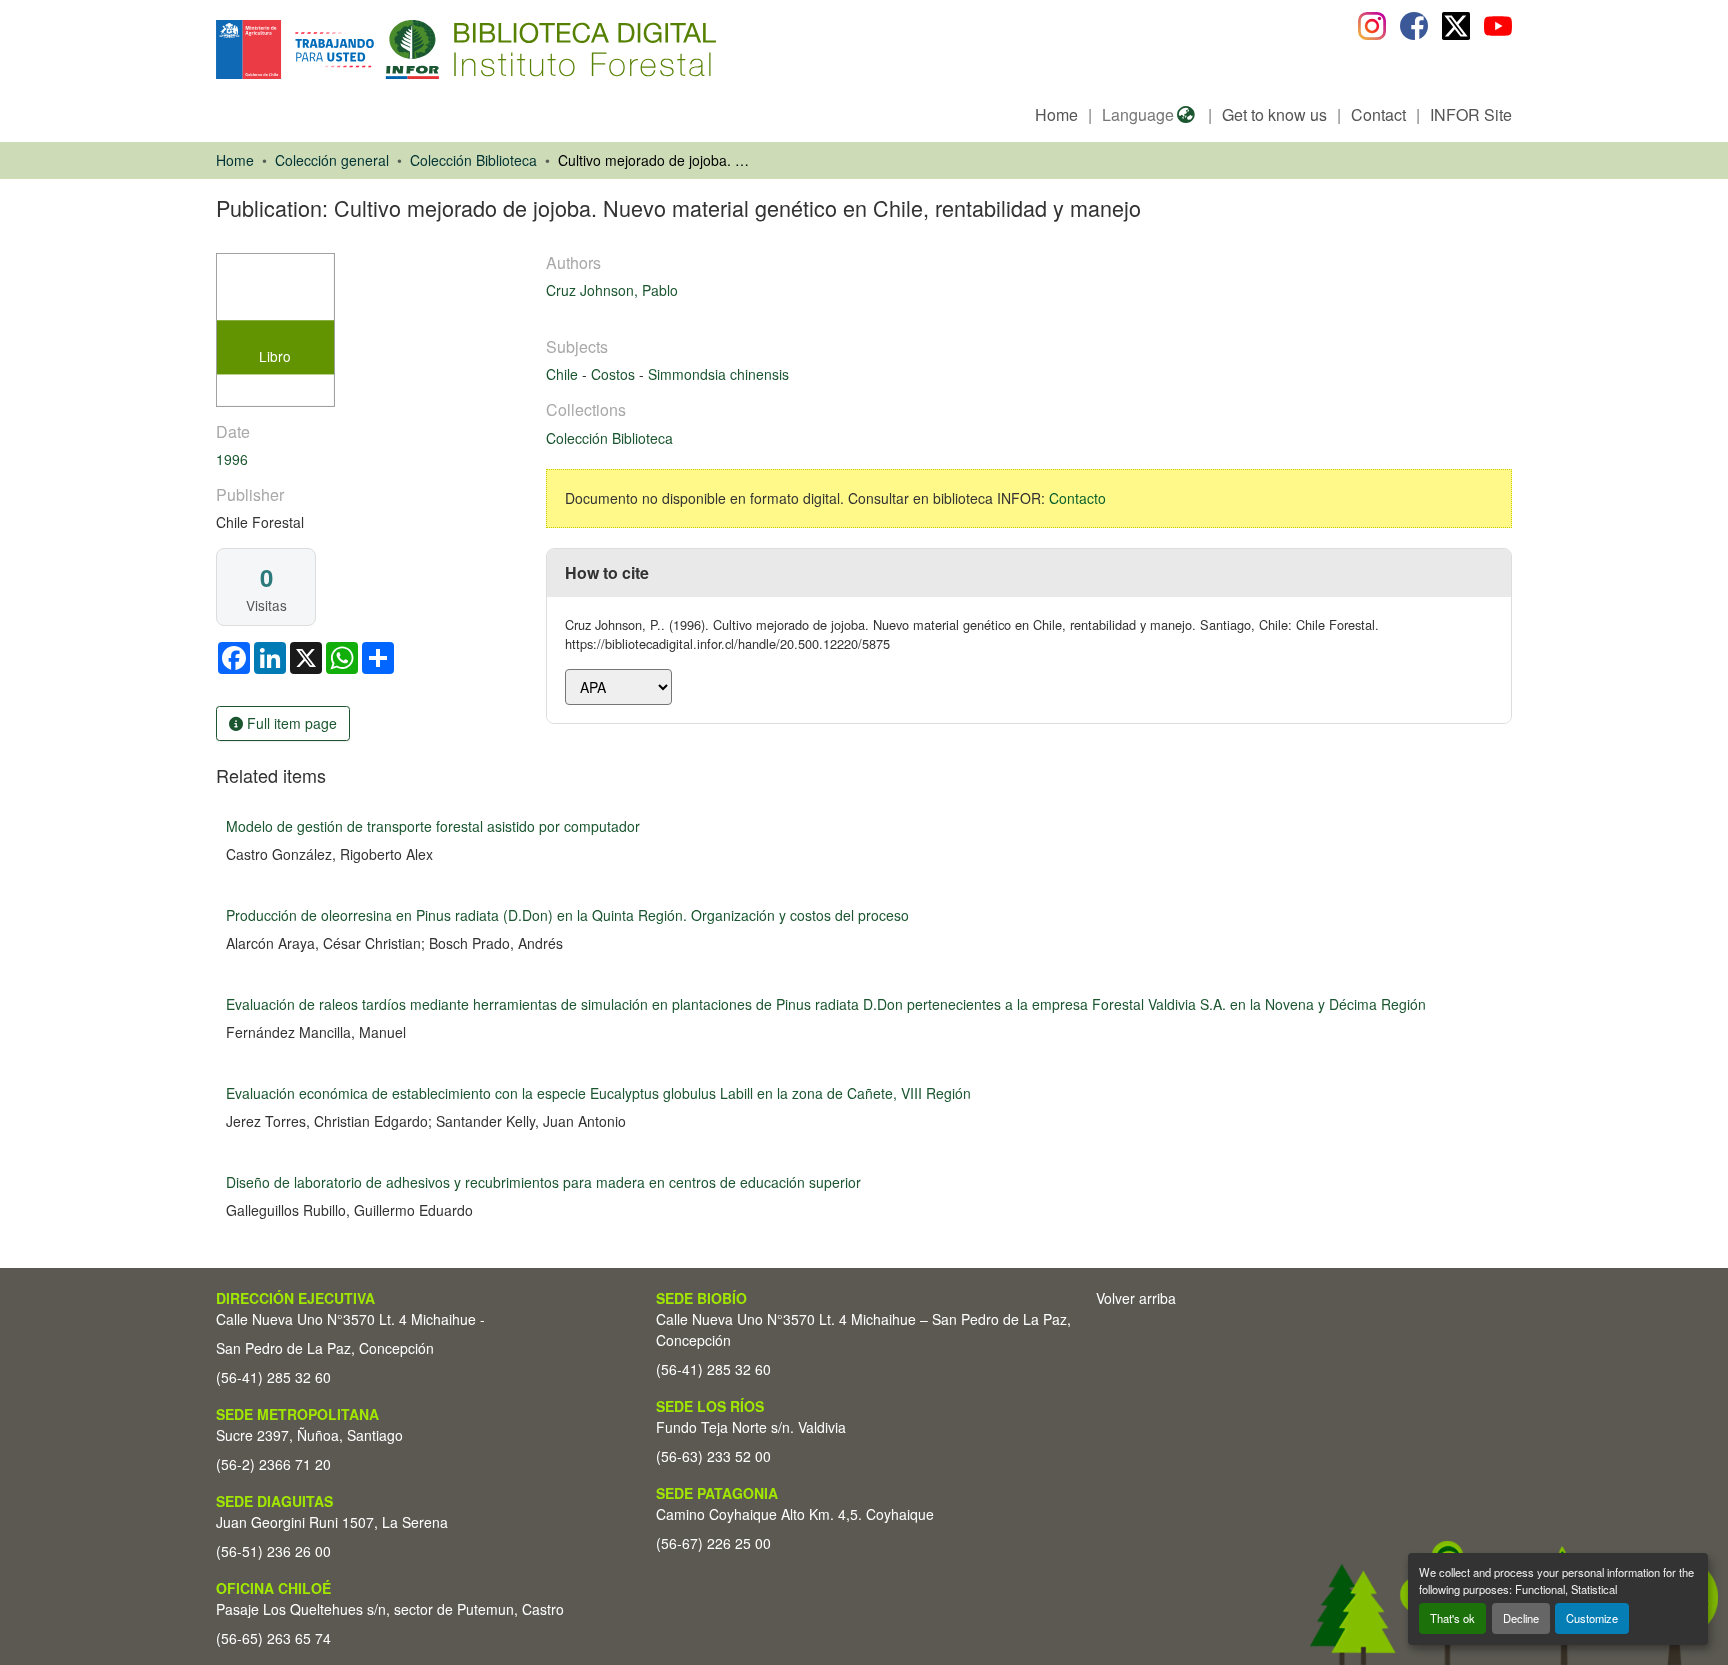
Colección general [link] (332, 160)
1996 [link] (232, 459)
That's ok (1452, 1618)
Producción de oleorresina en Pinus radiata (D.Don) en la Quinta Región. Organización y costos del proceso (567, 915)
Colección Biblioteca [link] (473, 160)
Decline (1521, 1618)
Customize (1592, 1618)
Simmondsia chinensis (718, 374)
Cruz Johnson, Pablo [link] (612, 290)
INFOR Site (1471, 114)
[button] (379, 49)
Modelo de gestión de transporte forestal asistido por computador (433, 826)
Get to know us (1274, 114)
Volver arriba (1136, 1298)
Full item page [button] (290, 723)
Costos (615, 374)
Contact (1378, 114)
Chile (564, 374)
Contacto (1077, 498)
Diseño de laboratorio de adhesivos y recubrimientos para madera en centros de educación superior (543, 1182)
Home (1056, 114)
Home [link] (235, 160)
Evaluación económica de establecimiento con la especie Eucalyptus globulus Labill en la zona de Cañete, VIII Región (598, 1093)
